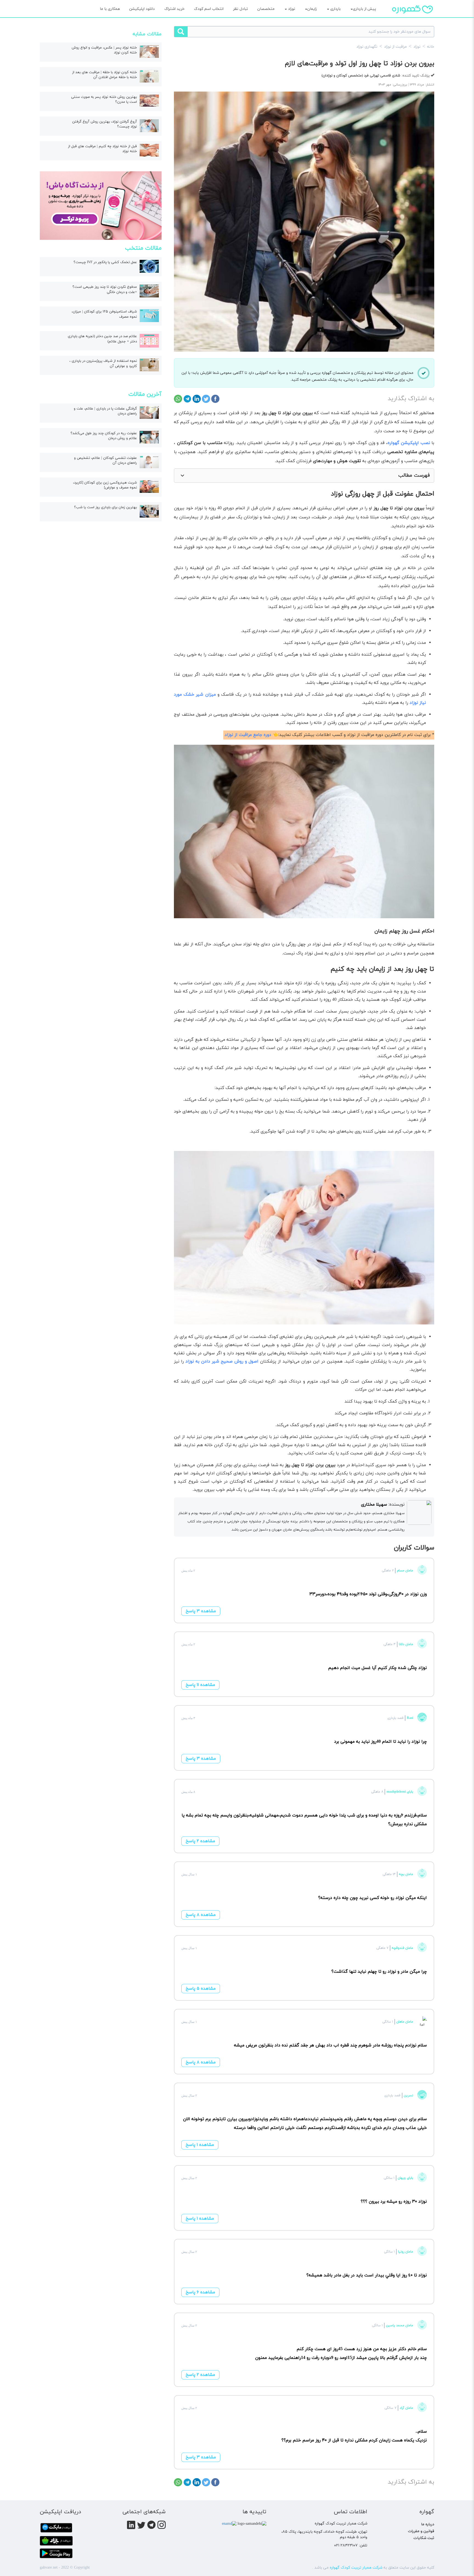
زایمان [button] (312, 9)
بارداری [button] (335, 9)
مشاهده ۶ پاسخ (200, 2292)
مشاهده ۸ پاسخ (201, 1915)
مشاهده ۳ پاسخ (201, 1611)
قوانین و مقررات (421, 2531)
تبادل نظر (241, 9)
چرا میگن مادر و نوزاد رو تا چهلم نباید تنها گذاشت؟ (379, 1972)
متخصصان (266, 9)
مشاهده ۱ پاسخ (200, 2145)
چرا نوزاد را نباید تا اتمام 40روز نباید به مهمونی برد (380, 1742)
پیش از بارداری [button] (364, 9)
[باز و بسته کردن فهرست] (182, 476)
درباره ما (428, 2524)
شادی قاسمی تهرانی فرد (361, 76)
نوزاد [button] (291, 9)
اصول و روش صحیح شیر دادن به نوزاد (222, 1361)
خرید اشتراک (174, 9)
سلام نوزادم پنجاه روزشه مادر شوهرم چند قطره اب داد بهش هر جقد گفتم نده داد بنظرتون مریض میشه (330, 2045)
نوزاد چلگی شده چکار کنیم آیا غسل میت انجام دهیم (377, 1668)
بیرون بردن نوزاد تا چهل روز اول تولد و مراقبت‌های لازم (360, 64)
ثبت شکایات (424, 2538)
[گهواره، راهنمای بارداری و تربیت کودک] (413, 19)
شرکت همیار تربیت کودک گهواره (356, 2568)
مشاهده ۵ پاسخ (201, 1989)
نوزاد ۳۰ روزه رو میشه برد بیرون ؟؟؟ (394, 2202)
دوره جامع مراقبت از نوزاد (248, 735)
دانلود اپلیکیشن (142, 9)
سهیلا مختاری (374, 1505)
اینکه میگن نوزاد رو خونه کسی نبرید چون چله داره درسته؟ (373, 1898)
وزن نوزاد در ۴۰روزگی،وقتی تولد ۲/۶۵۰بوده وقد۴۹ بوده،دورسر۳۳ (368, 1594)
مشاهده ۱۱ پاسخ (200, 1685)
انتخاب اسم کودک (209, 9)
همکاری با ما (110, 9)
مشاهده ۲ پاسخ (200, 1841)
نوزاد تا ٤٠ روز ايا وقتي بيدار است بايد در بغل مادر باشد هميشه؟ (367, 2275)
